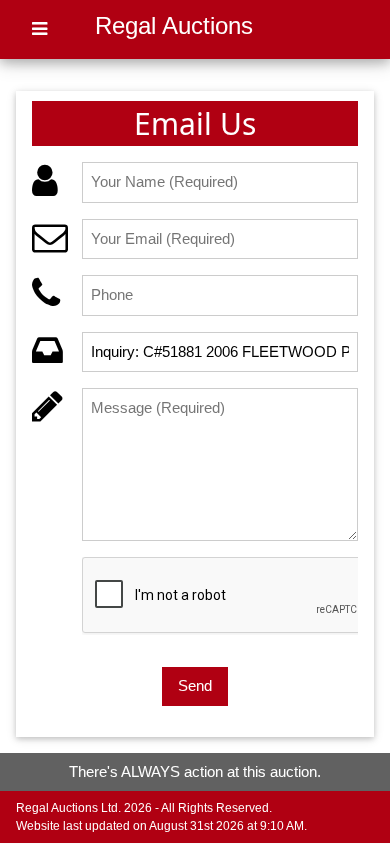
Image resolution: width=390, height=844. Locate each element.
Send (195, 685)
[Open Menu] (39, 29)
